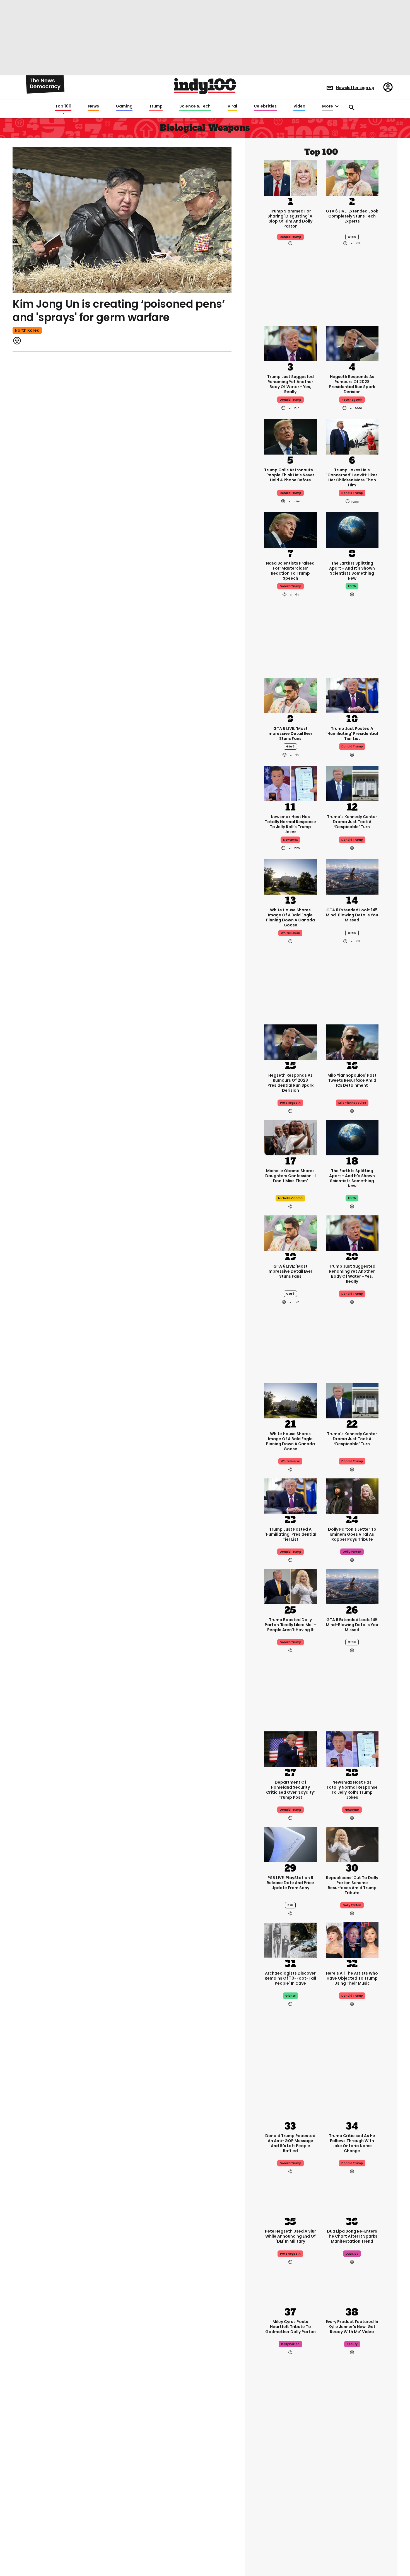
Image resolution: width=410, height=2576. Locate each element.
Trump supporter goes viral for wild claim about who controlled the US (290, 2492)
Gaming (124, 106)
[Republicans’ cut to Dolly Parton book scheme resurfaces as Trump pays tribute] (352, 1844)
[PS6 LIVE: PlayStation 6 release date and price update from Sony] (290, 1844)
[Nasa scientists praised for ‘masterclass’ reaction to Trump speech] (290, 530)
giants (290, 1996)
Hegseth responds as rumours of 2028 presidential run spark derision (352, 384)
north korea (27, 330)
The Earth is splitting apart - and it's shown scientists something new (352, 571)
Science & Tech (195, 106)
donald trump (290, 493)
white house (290, 933)
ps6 (290, 1905)
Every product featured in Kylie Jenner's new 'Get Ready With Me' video (352, 2327)
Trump (156, 106)
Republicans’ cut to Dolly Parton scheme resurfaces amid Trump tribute (352, 1885)
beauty (352, 2344)
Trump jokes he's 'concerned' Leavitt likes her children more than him (352, 477)
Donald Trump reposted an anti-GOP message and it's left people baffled (290, 2143)
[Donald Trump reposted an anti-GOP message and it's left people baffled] (290, 2102)
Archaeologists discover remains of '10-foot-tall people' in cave (290, 1978)
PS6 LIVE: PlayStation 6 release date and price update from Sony (290, 1883)
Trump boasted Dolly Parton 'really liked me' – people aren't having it (290, 1625)
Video (299, 106)
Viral (232, 106)
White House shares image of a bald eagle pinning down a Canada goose (290, 917)
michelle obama (290, 1198)
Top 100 (63, 106)
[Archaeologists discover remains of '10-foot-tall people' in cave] (290, 1940)
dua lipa (352, 2254)
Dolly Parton (352, 1905)
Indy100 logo (205, 86)
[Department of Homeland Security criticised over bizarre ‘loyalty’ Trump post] (290, 1749)
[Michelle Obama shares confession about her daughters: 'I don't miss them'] (290, 1137)
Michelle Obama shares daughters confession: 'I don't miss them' (290, 1176)
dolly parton (352, 1552)
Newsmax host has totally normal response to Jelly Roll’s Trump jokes (290, 824)
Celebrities (265, 106)
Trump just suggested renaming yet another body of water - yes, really (290, 384)
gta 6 (352, 237)
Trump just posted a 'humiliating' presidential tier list (352, 733)
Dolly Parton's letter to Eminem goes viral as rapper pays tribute (352, 1534)
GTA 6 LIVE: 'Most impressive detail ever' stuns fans (290, 733)
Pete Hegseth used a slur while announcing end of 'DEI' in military (290, 2236)
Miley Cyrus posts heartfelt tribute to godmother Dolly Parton (290, 2327)
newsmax (290, 840)
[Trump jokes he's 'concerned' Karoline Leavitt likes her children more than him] (352, 436)
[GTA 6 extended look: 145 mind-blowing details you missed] (352, 876)
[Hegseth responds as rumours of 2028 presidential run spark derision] (352, 343)
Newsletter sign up (355, 88)
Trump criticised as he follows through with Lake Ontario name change (352, 2143)
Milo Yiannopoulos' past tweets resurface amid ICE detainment (352, 1080)
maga (290, 2512)
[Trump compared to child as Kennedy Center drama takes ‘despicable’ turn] (352, 783)
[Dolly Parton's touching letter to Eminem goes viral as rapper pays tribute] (352, 1496)
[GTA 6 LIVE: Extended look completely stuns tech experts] (352, 177)
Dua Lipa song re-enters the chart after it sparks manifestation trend (352, 2236)
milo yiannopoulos (352, 1103)
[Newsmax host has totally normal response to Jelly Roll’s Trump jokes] (290, 783)
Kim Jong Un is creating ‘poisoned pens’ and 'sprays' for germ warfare (119, 311)
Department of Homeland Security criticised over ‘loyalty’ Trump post (290, 1790)
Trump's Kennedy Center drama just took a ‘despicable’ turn (352, 822)
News (94, 106)
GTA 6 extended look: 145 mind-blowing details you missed (352, 915)
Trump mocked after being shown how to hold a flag (352, 2489)
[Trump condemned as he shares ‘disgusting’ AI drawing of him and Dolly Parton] (290, 177)
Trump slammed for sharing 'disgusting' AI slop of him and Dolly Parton (290, 219)
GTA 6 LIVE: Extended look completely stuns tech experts (352, 216)
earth (352, 586)
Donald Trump (290, 237)
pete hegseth (352, 400)
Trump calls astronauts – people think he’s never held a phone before (290, 475)
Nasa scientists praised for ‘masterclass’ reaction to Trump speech (290, 571)
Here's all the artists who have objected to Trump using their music (352, 1978)
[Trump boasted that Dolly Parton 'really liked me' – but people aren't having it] (290, 1586)
